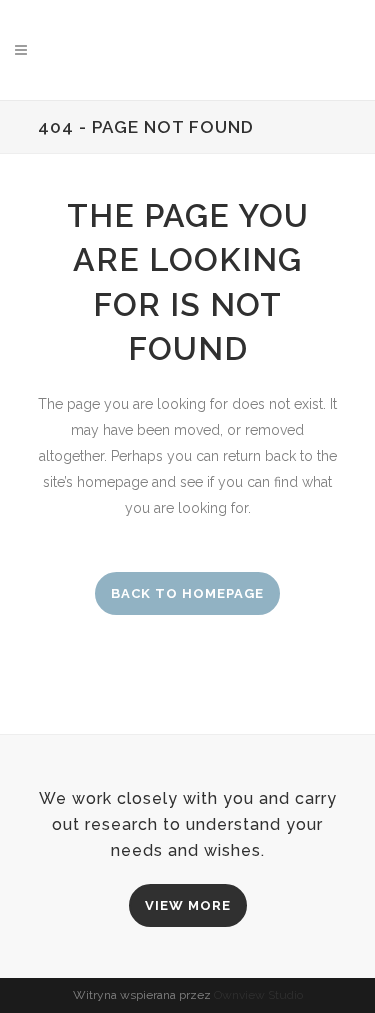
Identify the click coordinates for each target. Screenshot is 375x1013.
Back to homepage (187, 593)
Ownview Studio (258, 995)
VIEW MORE (188, 905)
